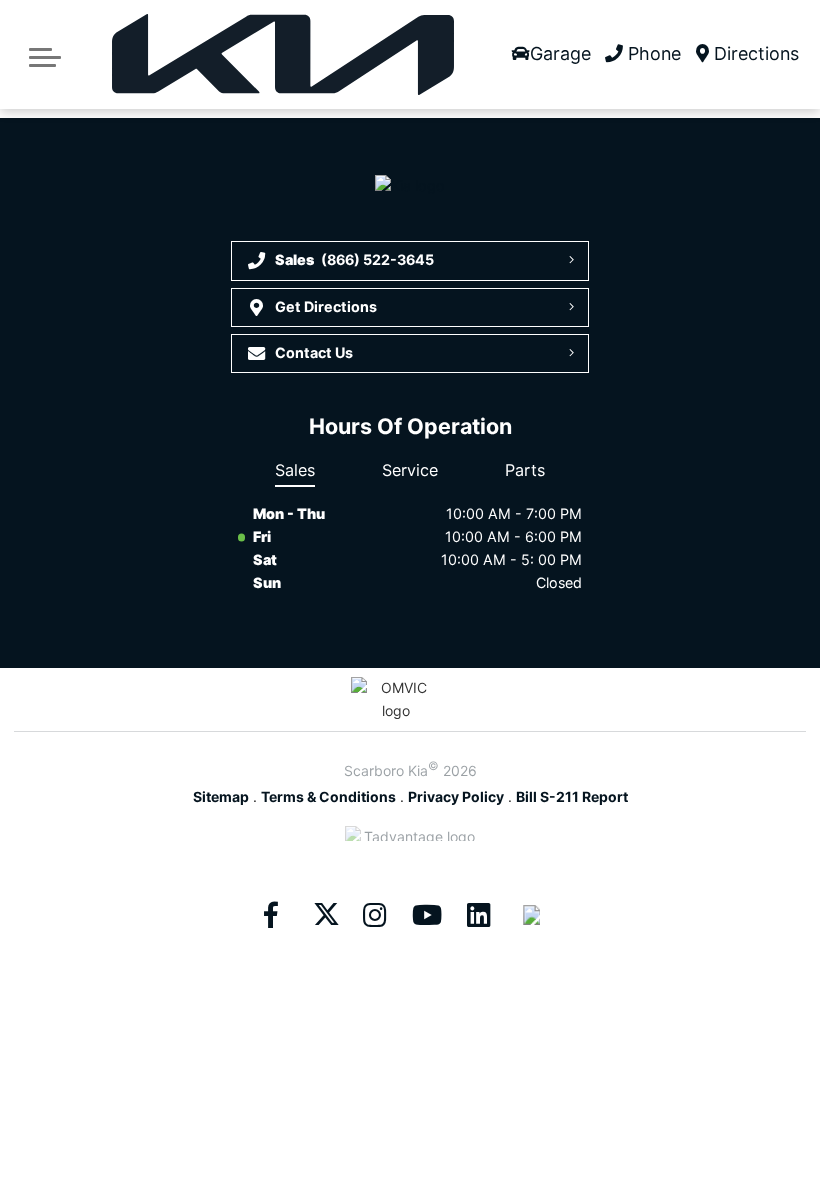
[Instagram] (375, 915)
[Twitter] (323, 915)
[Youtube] (427, 915)
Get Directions (326, 306)
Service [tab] (410, 470)
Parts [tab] (525, 470)
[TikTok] (531, 915)
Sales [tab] (295, 470)
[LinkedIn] (479, 915)
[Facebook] (271, 915)
